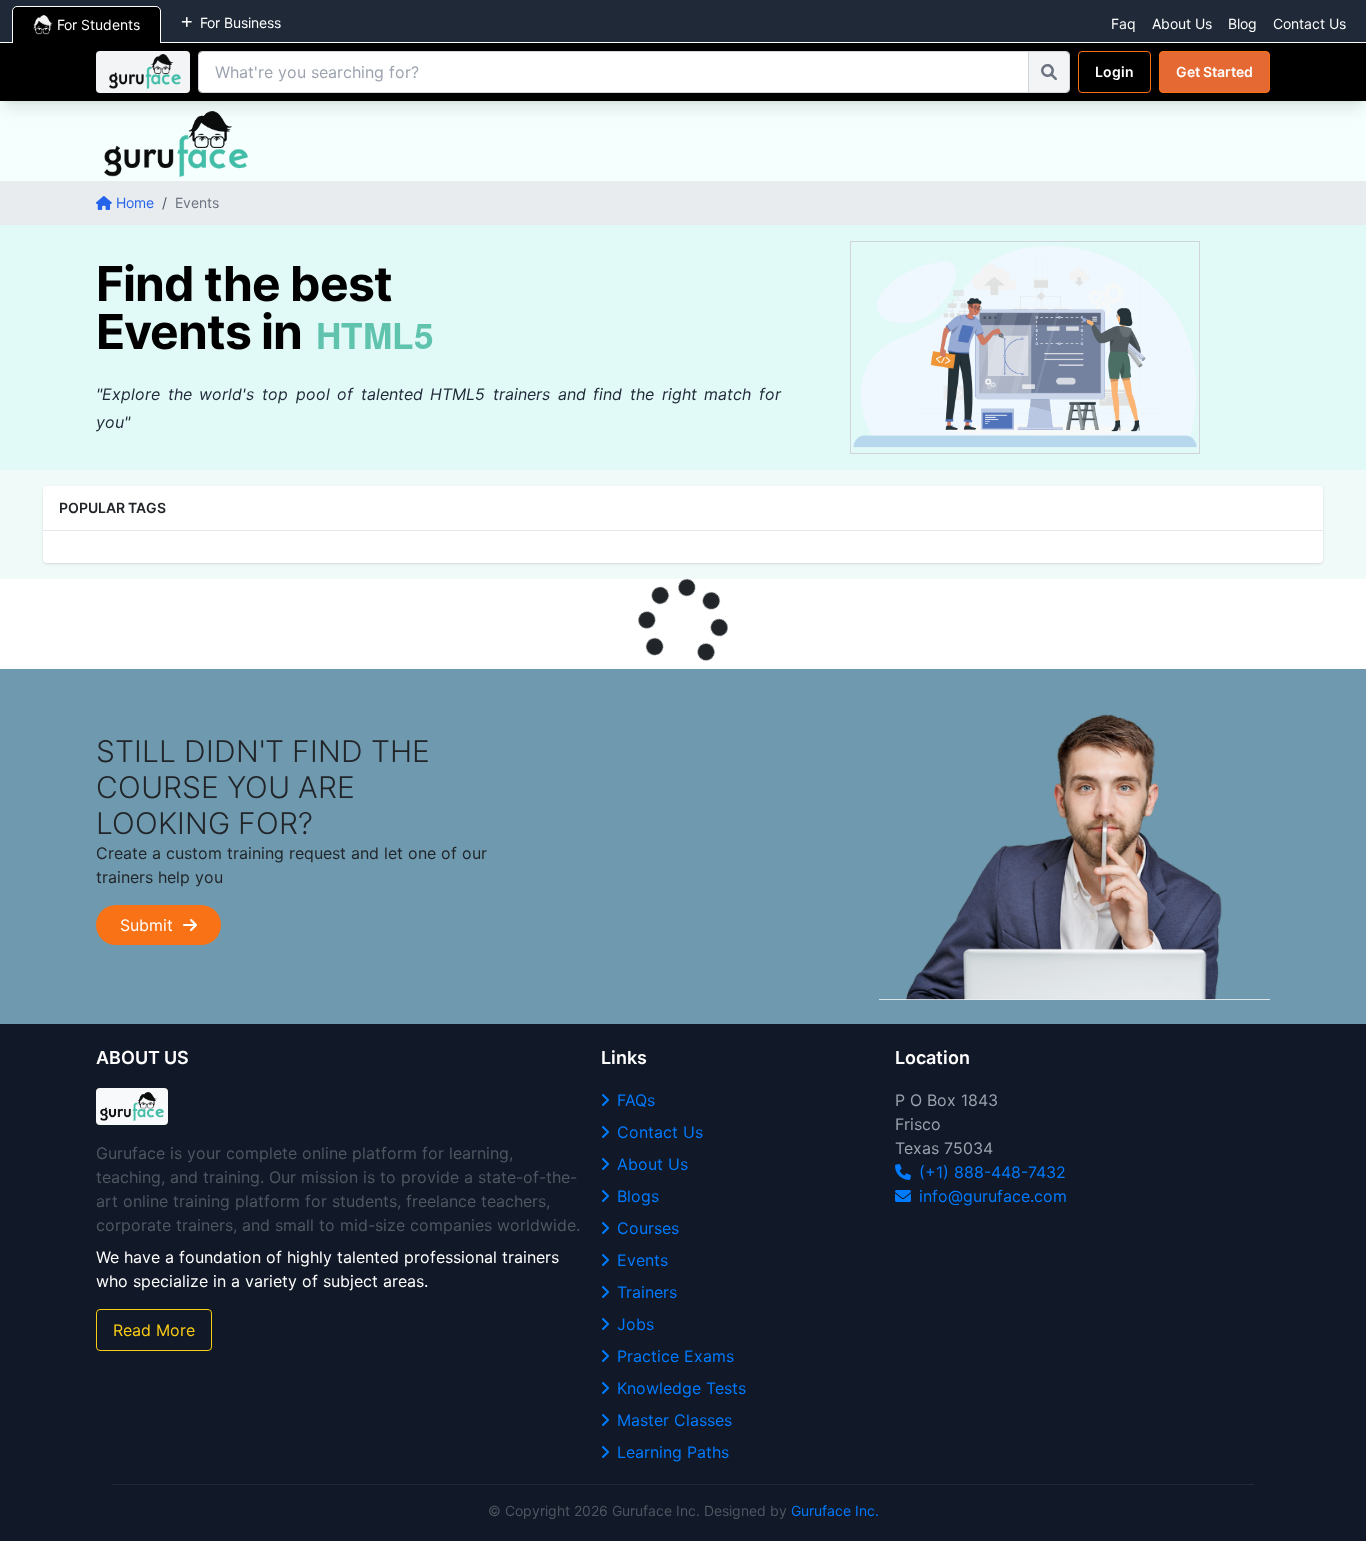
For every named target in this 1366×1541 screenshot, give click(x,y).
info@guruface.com (993, 1196)
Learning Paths (673, 1452)
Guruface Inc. (835, 1510)
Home (135, 202)
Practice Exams (675, 1356)
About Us (1182, 23)
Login (1114, 71)
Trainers (647, 1292)
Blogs (638, 1196)
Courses (648, 1228)
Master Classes (674, 1420)
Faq (1123, 23)
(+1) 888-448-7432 (992, 1172)
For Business (240, 22)
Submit (151, 925)
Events (642, 1260)
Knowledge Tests (681, 1388)
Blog (1242, 23)
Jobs (635, 1324)
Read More (154, 1330)
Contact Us (1309, 23)
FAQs (636, 1100)
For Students (98, 24)
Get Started (1214, 71)
